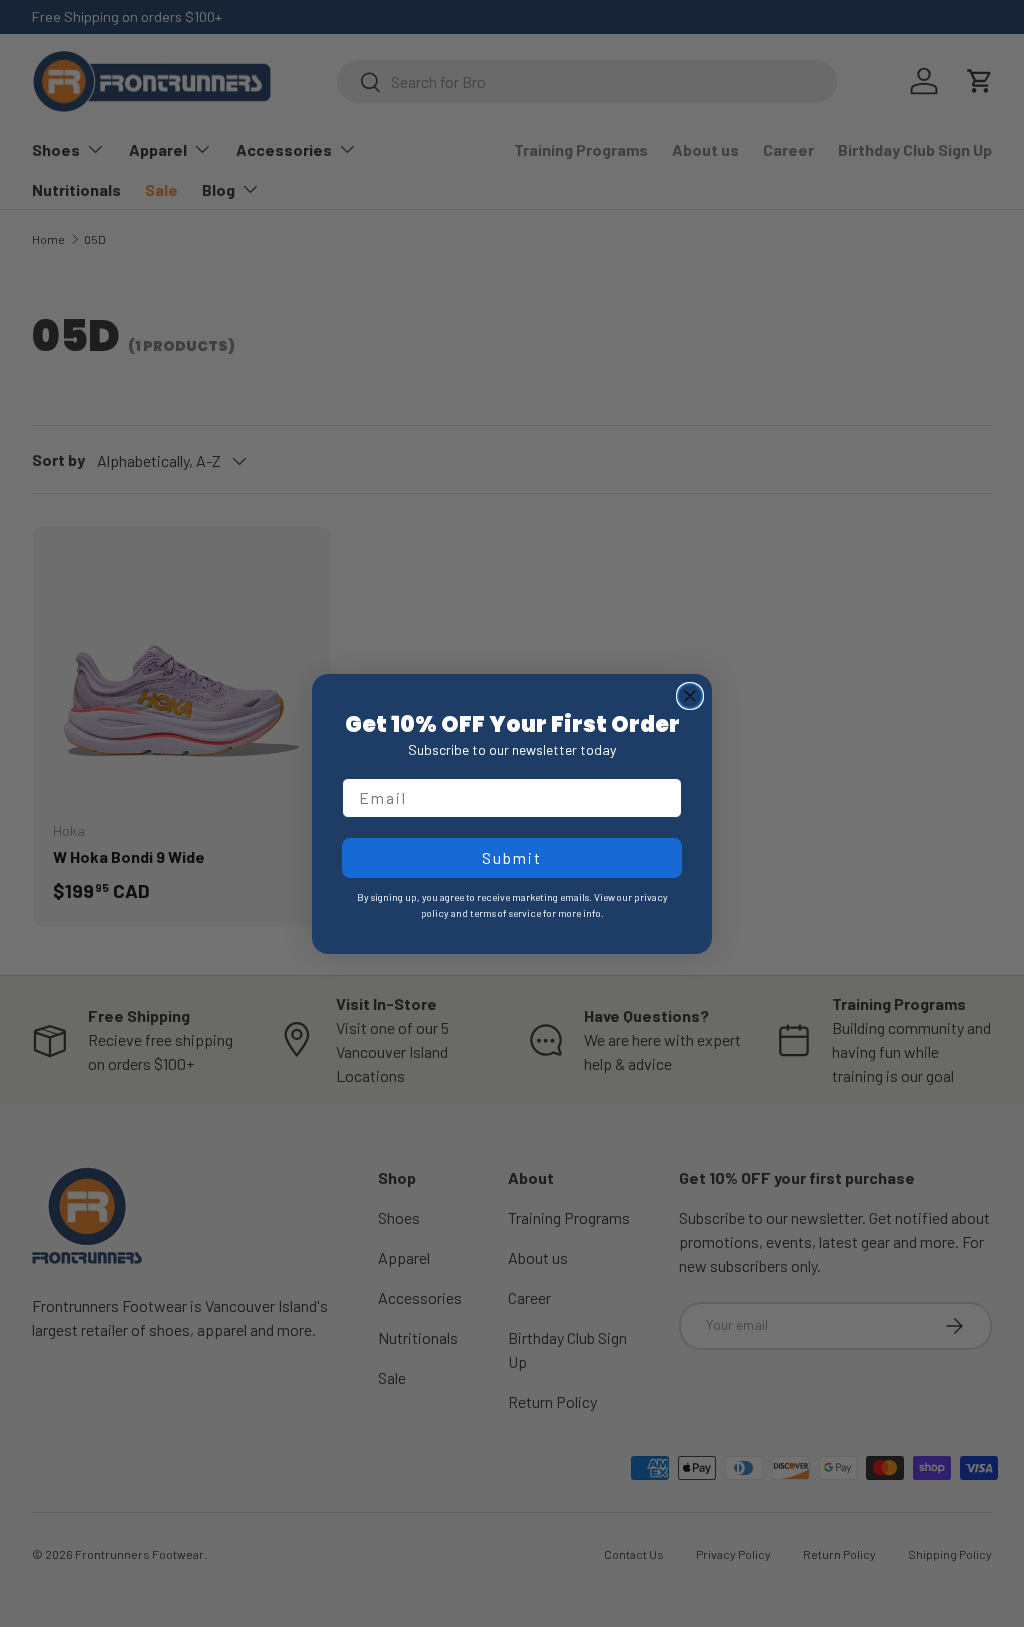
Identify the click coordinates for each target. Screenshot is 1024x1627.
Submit (512, 857)
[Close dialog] (690, 696)
